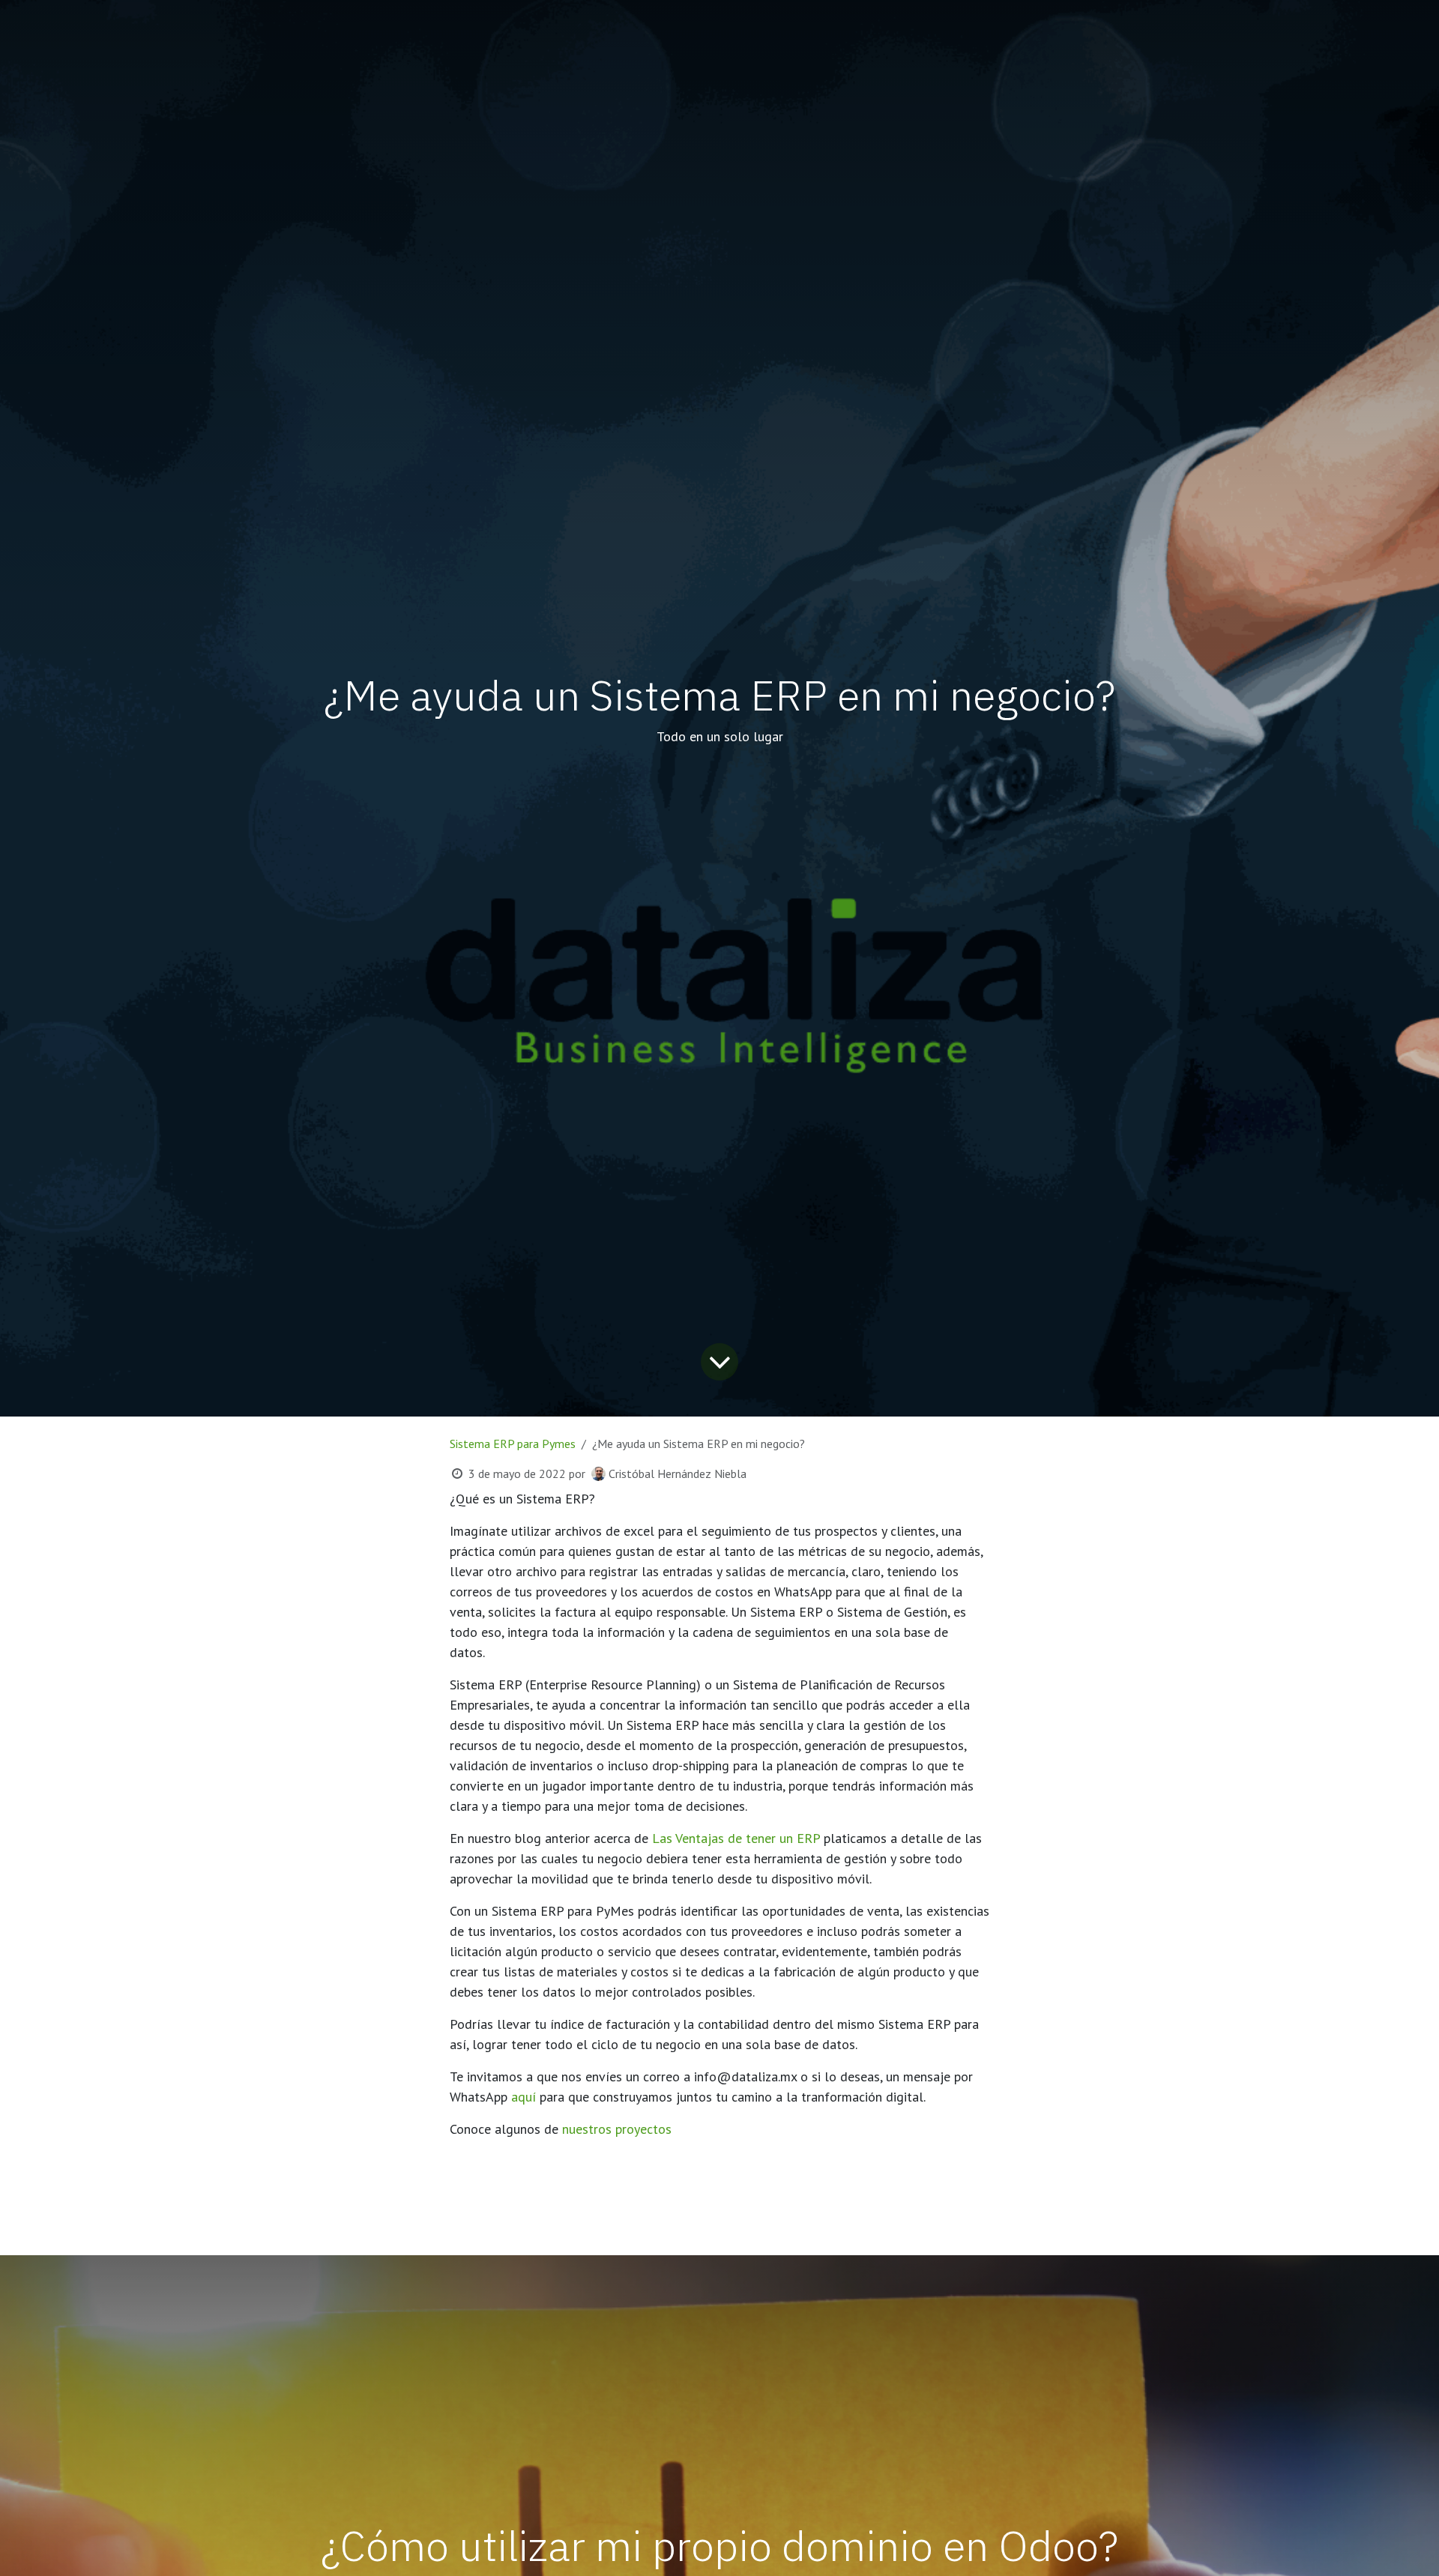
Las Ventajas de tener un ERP (736, 1838)
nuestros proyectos (617, 2129)
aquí (524, 2097)
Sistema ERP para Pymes (513, 1444)
